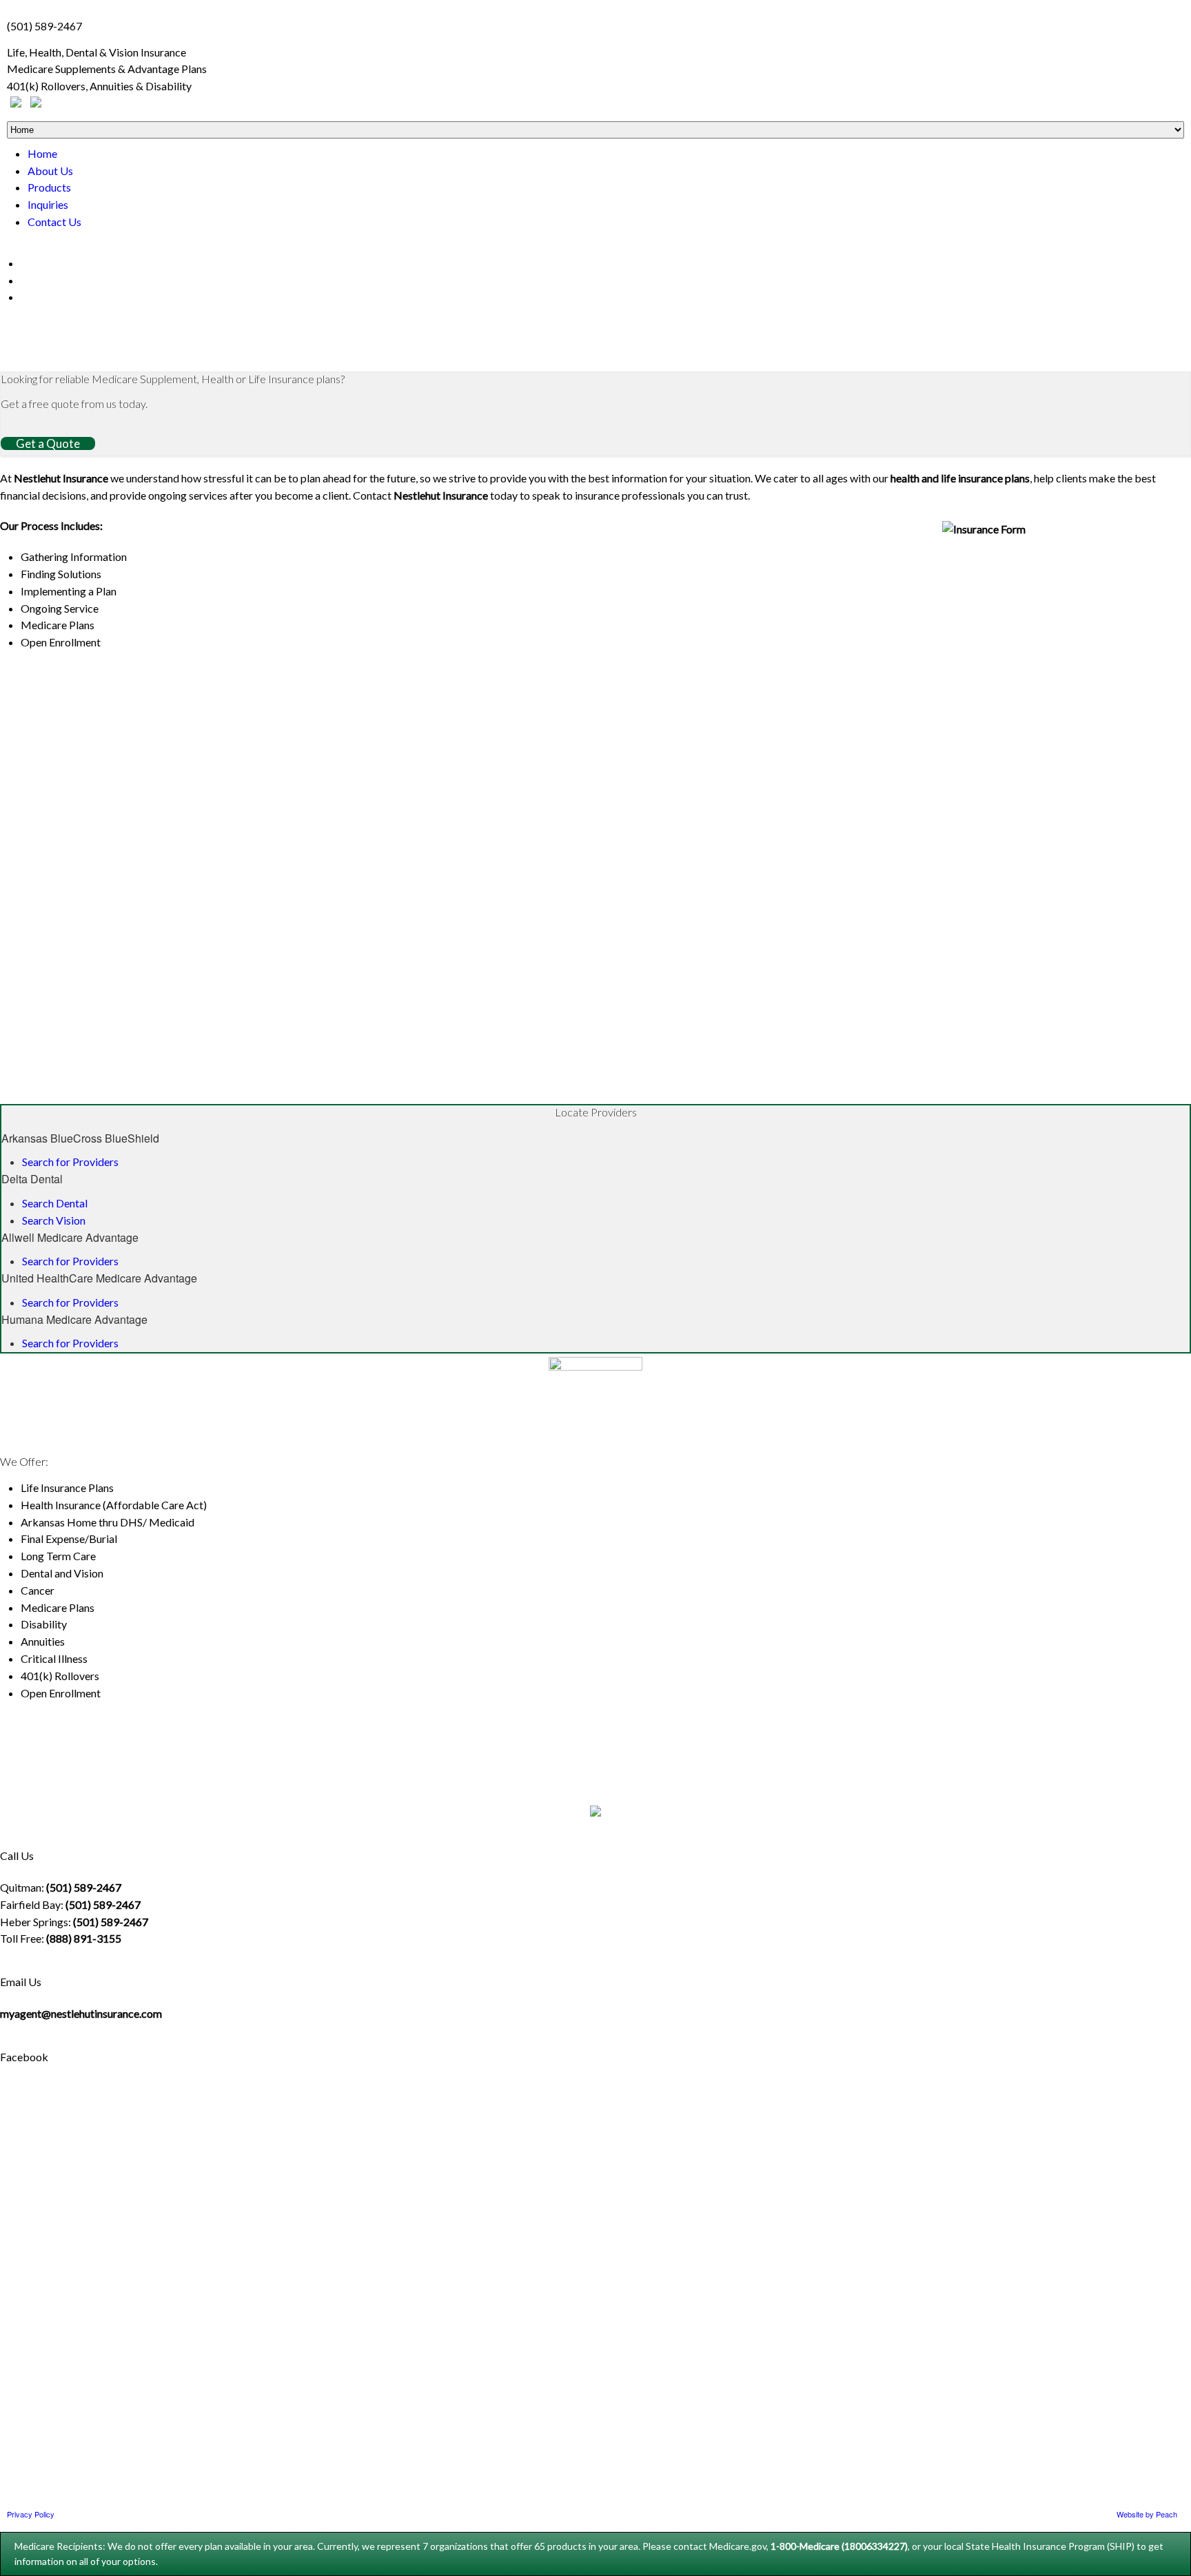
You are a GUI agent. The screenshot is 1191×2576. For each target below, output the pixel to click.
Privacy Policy (31, 2514)
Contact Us (54, 222)
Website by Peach (1147, 2514)
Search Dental (55, 1203)
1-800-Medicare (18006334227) (839, 2546)
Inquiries (48, 204)
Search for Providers (70, 1162)
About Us (50, 171)
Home (42, 153)
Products (49, 187)
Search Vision (54, 1220)
